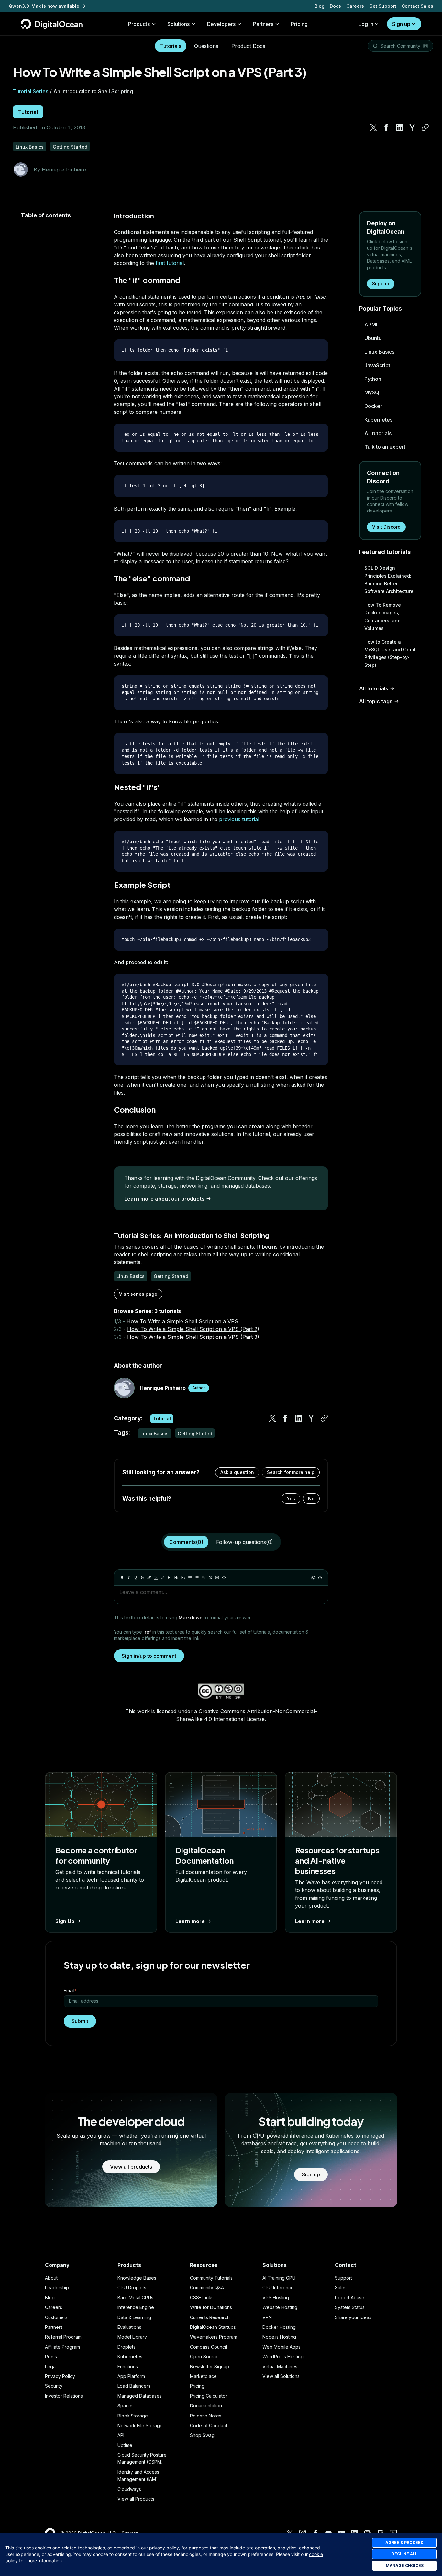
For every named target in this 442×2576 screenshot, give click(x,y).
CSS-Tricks (202, 2298)
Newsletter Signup (210, 2367)
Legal (51, 2367)
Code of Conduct (209, 2425)
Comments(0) (186, 1542)
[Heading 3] (183, 1578)
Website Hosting (280, 2307)
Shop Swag (202, 2435)
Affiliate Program (62, 2347)
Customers (56, 2317)
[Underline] (136, 1578)
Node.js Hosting (279, 2337)
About (51, 2278)
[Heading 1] (170, 1578)
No (311, 1498)
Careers (355, 6)
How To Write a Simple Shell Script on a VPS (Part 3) (193, 1337)
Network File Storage (140, 2425)
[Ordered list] (197, 1578)
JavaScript (377, 365)
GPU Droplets (132, 2288)
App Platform (131, 2376)
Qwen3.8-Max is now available (44, 6)
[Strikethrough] (142, 1578)
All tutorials (378, 433)
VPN (267, 2317)
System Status (350, 2307)
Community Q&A (207, 2288)
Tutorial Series (31, 91)
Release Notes (206, 2416)
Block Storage (133, 2416)
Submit (80, 2021)
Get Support (383, 6)
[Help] (320, 1578)
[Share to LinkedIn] (399, 127)
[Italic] (129, 1578)
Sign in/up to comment (149, 1656)
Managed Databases (140, 2396)
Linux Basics (379, 352)
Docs (335, 6)
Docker (373, 406)
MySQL (373, 392)
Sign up (401, 24)
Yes (291, 1498)
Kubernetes (378, 420)
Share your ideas (353, 2317)
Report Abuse (350, 2298)
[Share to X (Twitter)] (373, 127)
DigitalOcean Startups (213, 2327)
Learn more (190, 1921)
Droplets (127, 2347)
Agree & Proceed (404, 2543)
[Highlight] (163, 1578)
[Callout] (210, 1578)
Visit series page (138, 1294)
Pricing (197, 2386)
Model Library (132, 2337)
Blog (320, 6)
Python (373, 379)
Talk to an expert (385, 447)
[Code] (224, 1578)
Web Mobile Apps (282, 2347)
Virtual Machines (280, 2367)
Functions (128, 2367)
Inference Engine (136, 2307)
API (121, 2435)
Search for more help (291, 1472)
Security (54, 2386)
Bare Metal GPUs (135, 2298)
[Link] (149, 1578)
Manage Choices (405, 2565)
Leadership (57, 2288)
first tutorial (170, 263)
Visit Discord (386, 527)
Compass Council (208, 2347)
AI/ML (372, 325)
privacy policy (164, 2548)
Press (51, 2356)
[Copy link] (425, 127)
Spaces (126, 2406)
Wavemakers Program (214, 2337)
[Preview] (313, 1578)
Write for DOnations (211, 2307)
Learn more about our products (164, 1199)
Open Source (204, 2356)
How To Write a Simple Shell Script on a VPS (182, 1321)
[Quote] (204, 1578)
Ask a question (237, 1472)
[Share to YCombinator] (412, 127)
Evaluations (129, 2327)
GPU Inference (278, 2288)
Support (343, 2278)
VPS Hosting (276, 2298)
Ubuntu (373, 338)
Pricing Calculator (209, 2396)
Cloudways (129, 2489)
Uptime (125, 2445)
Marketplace (203, 2376)
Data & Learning (134, 2317)
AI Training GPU (279, 2278)
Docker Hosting (279, 2327)
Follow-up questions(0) (245, 1542)
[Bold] (122, 1578)
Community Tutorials (211, 2278)
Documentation (206, 2406)
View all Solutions (281, 2376)
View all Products (136, 2499)
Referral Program (63, 2337)
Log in (366, 24)
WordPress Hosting (283, 2356)
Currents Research (210, 2317)
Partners (54, 2327)
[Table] (217, 1578)
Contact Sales (417, 6)
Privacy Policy (60, 2376)
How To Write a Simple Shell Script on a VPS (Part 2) (193, 1329)
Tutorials (171, 46)
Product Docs (248, 46)
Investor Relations (64, 2396)
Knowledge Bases (137, 2278)
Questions (206, 46)
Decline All (404, 2554)
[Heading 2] (176, 1578)
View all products (131, 2167)
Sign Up (65, 1921)
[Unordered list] (190, 1578)
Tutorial (28, 112)
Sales (341, 2288)
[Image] (156, 1578)
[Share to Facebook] (386, 127)
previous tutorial (239, 819)
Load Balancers (134, 2386)
